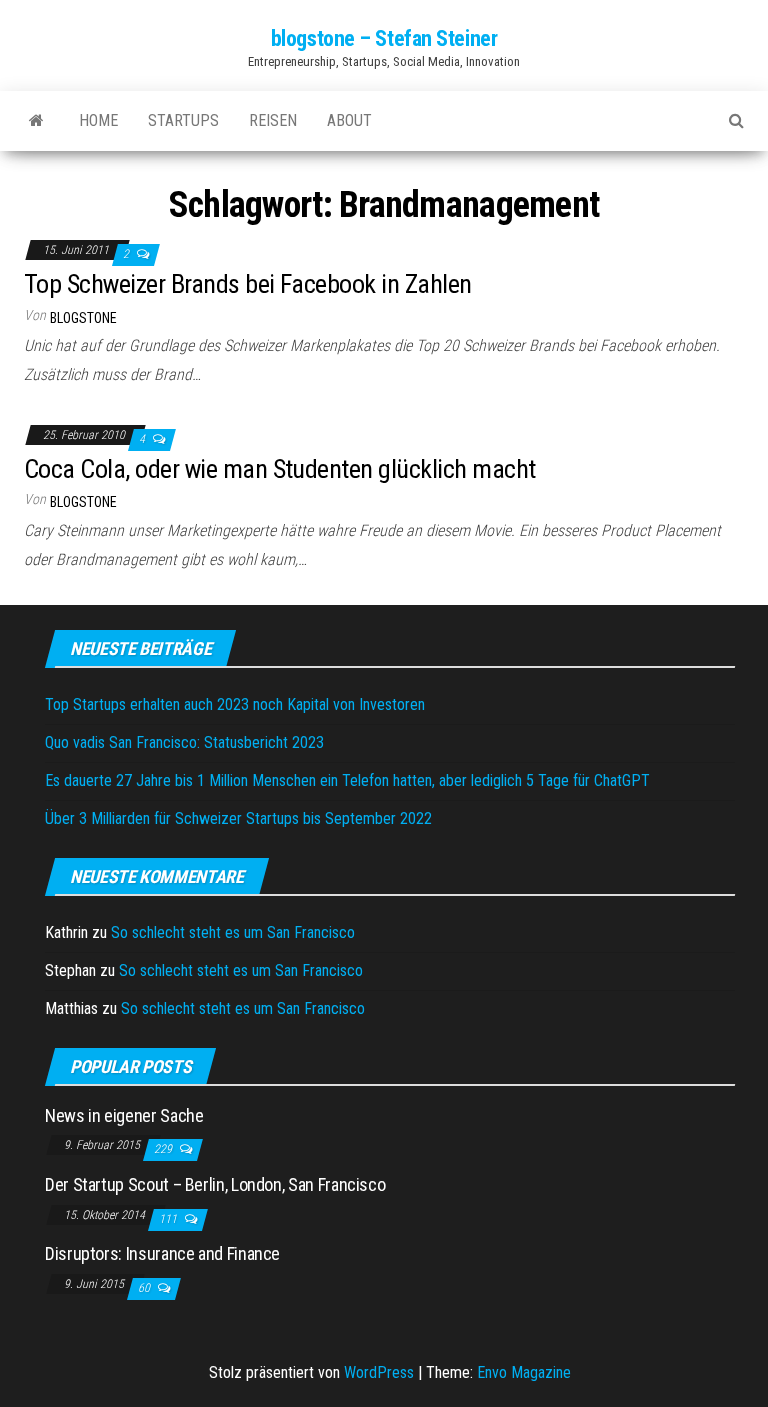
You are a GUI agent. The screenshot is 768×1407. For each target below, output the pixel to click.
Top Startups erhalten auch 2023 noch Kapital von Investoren (235, 704)
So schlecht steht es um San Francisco (233, 932)
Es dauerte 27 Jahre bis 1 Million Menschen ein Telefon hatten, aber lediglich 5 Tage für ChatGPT (347, 780)
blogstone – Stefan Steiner (384, 38)
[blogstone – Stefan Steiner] (36, 121)
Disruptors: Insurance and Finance (162, 1253)
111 (169, 1219)
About (349, 120)
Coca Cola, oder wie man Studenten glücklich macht (280, 469)
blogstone (83, 318)
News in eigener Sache (124, 1115)
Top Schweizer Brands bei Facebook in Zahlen (248, 284)
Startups (183, 120)
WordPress (379, 1372)
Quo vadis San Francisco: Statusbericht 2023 (184, 742)
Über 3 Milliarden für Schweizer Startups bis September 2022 (238, 818)
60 (145, 1288)
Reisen (273, 120)
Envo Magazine (524, 1372)
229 (164, 1149)
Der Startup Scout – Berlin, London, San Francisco (215, 1184)
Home (98, 120)
